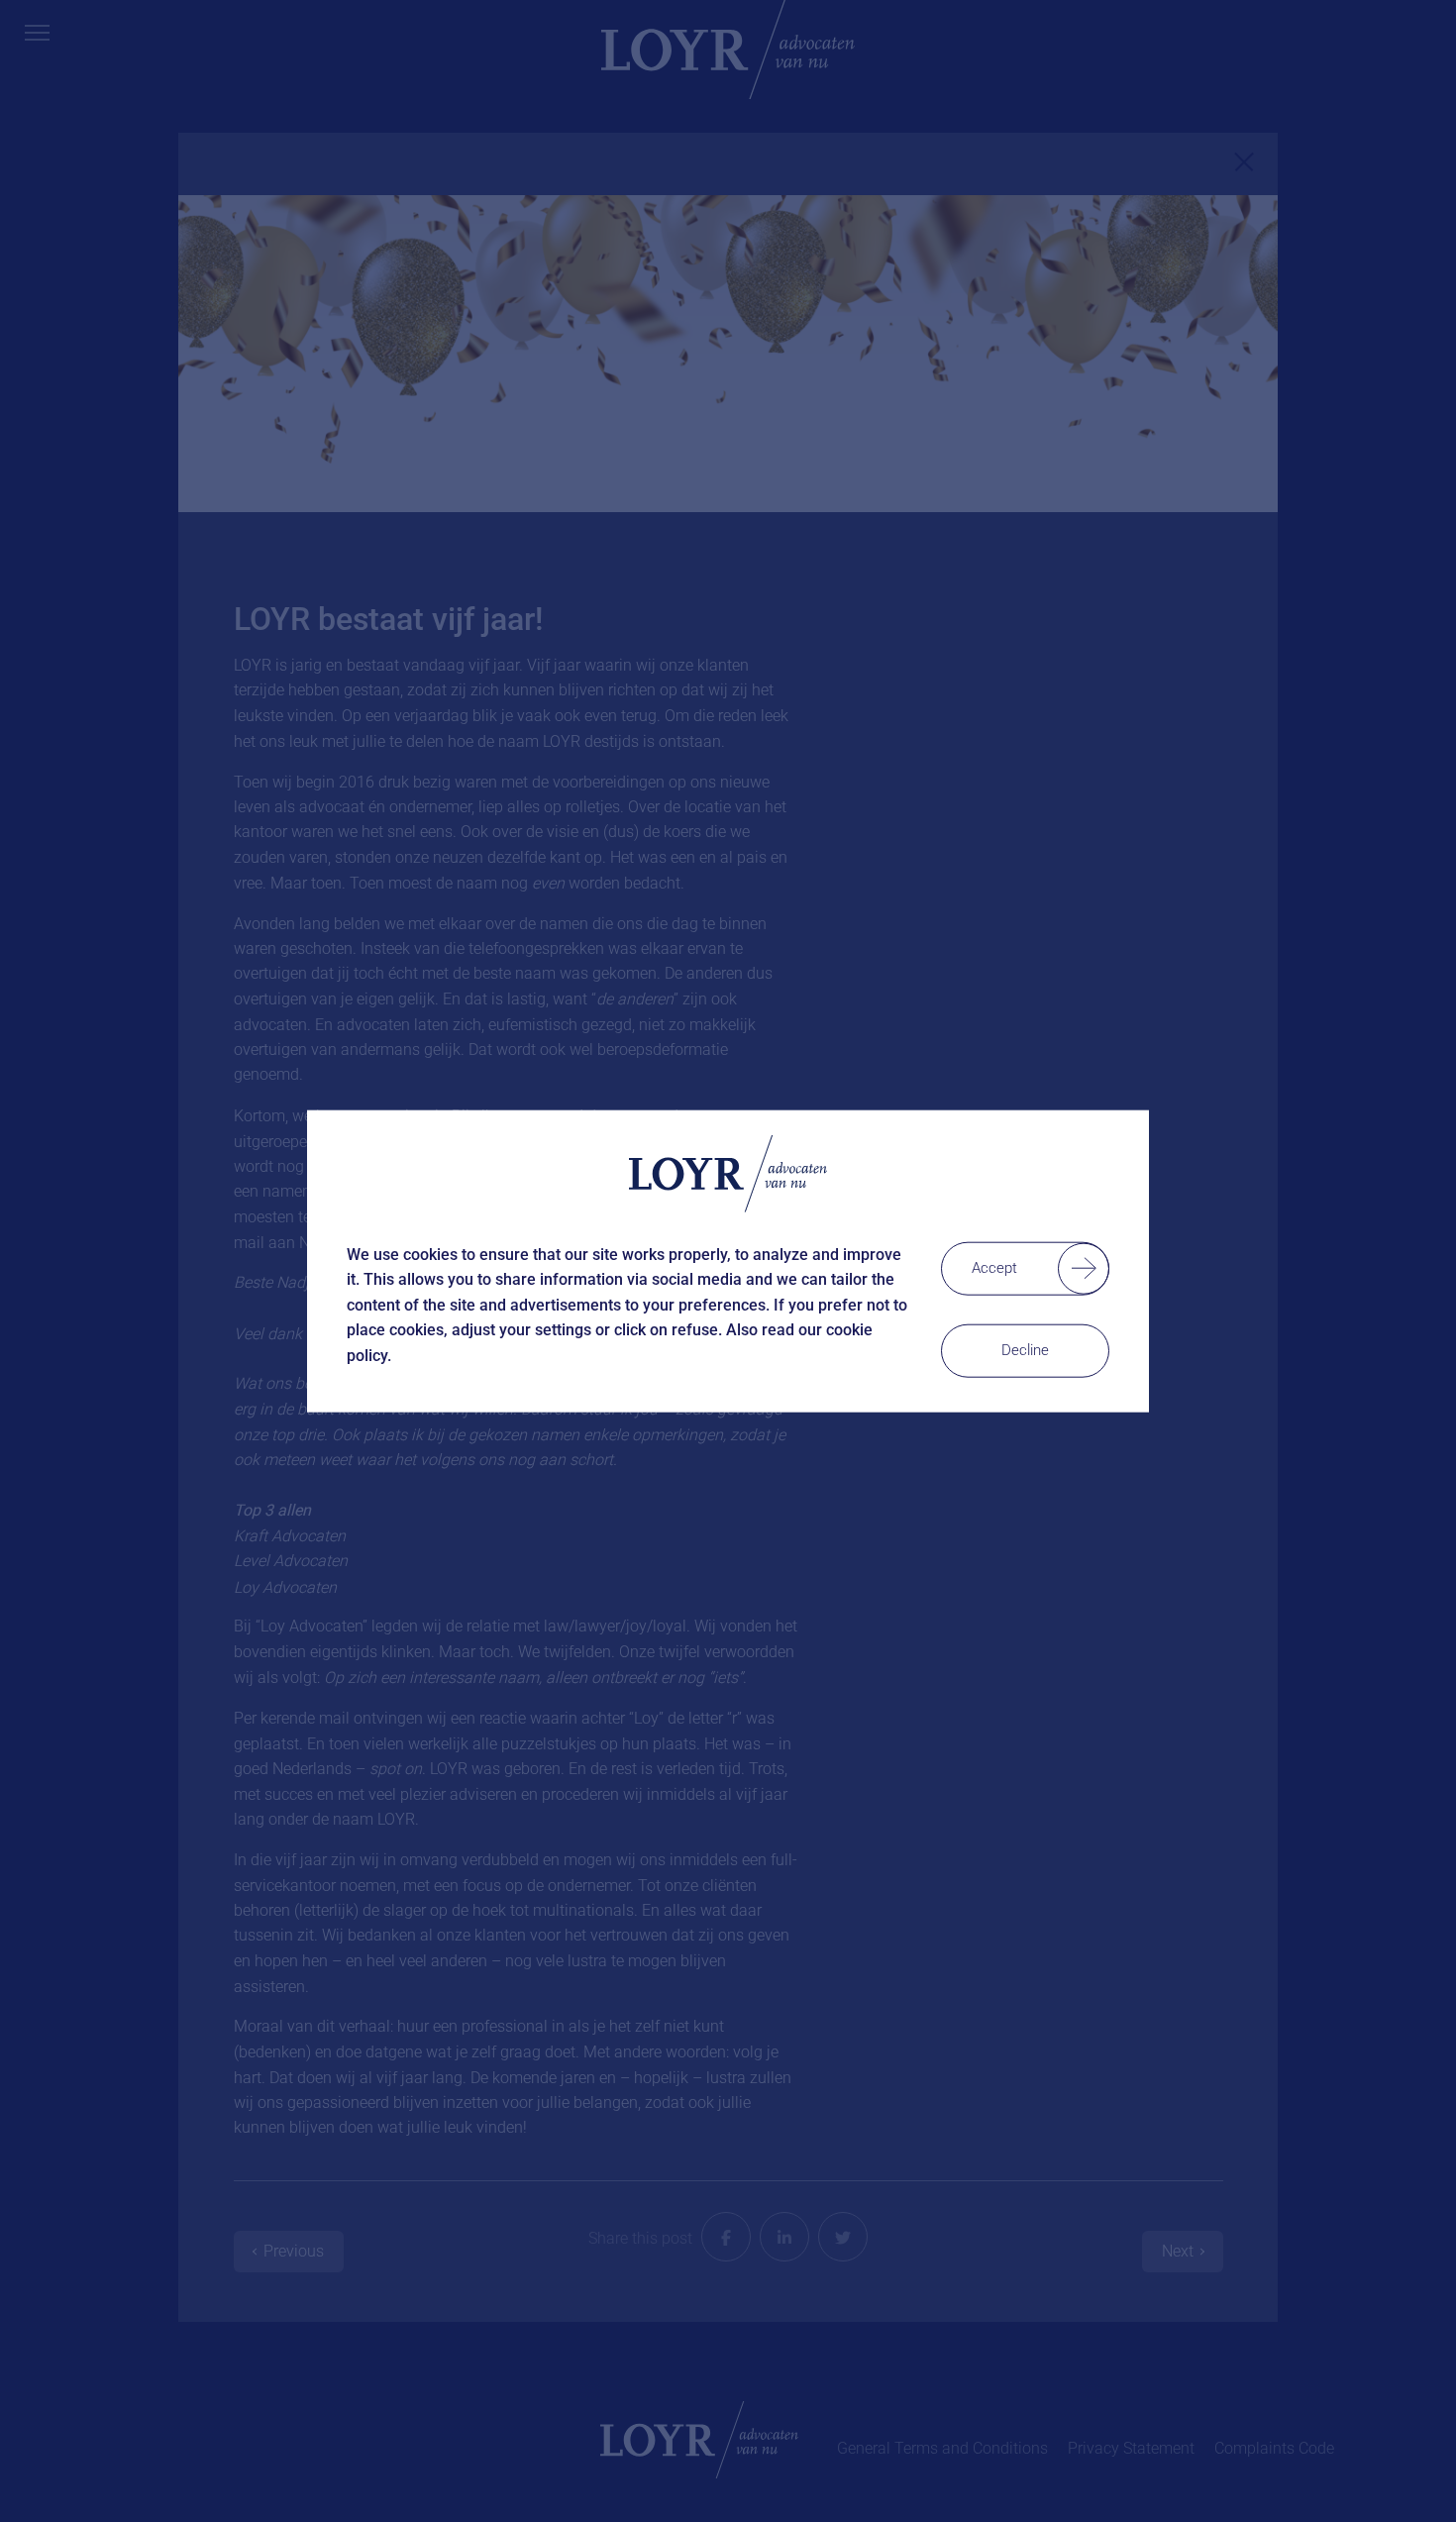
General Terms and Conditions (942, 2448)
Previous (294, 2251)
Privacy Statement (1131, 2448)
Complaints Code (1274, 2448)
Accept (994, 1267)
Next (1178, 2251)
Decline (1025, 1349)
